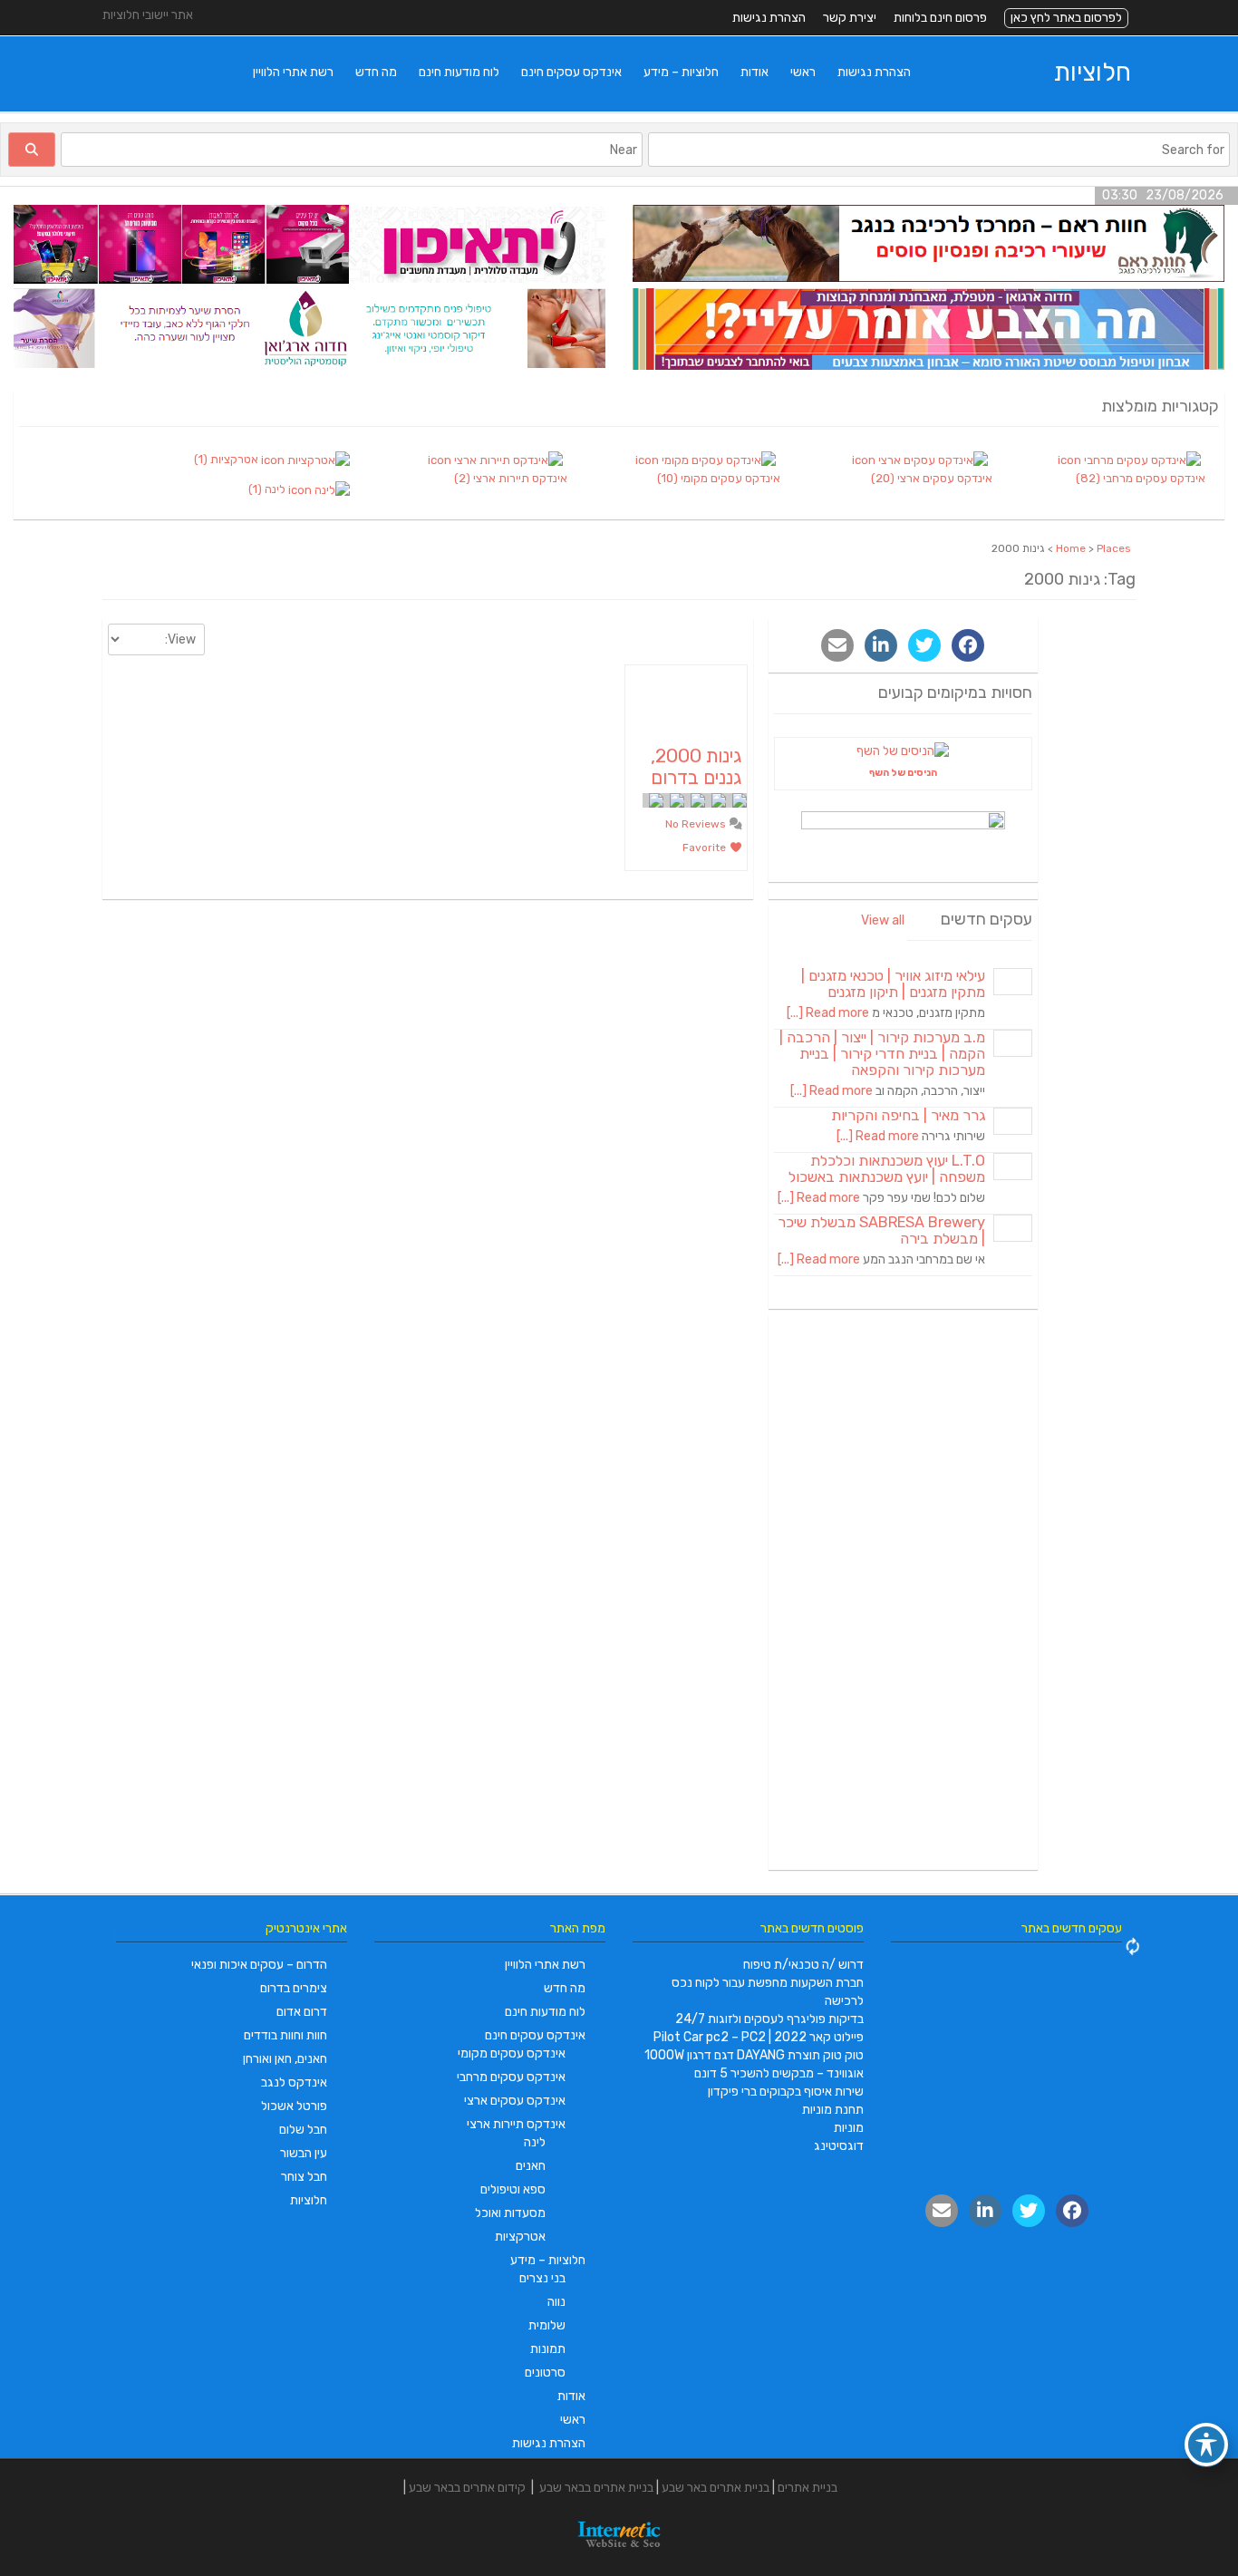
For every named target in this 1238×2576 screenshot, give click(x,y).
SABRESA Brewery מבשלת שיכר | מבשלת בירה (881, 1230)
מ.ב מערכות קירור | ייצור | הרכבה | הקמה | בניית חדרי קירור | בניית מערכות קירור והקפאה (882, 1054)
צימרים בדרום (294, 1988)
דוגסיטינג (839, 2146)
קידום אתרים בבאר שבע (467, 2488)
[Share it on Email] (837, 645)
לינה (535, 2142)
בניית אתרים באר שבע (716, 2488)
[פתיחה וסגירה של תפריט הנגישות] (1206, 2445)
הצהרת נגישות (769, 18)
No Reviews (697, 824)
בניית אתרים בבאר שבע (596, 2488)
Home (1071, 548)
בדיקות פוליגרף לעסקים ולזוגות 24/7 (769, 2019)
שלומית (547, 2325)
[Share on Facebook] (968, 645)
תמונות (548, 2349)
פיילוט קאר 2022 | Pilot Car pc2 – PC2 (759, 2037)
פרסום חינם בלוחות (940, 18)
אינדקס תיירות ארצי (516, 2124)
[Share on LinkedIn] (881, 645)
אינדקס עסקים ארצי (515, 2101)
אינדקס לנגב (294, 2082)
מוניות (849, 2128)
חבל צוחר (304, 2177)
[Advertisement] (904, 1593)
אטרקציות (520, 2237)
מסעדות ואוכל (510, 2213)
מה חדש (376, 72)
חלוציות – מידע (681, 72)
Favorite (706, 847)
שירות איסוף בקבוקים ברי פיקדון (786, 2092)
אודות (754, 72)
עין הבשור (304, 2153)
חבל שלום (303, 2130)
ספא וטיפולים (513, 2189)
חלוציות (1093, 72)
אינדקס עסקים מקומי (512, 2053)
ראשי (803, 72)
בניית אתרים (808, 2488)
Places (1114, 548)
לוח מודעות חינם (459, 72)
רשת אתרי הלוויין (293, 72)
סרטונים (545, 2373)
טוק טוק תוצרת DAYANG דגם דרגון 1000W (754, 2055)
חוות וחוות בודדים (285, 2035)
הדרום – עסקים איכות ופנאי (259, 1965)
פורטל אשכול (294, 2106)
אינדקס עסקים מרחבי (511, 2077)
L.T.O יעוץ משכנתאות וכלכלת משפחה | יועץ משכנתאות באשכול (887, 1169)
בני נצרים (542, 2278)
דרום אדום (302, 2012)
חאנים (531, 2166)
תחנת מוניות (833, 2110)
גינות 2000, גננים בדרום (696, 766)
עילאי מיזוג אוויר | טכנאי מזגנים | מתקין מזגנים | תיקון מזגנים (893, 984)
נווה (556, 2302)
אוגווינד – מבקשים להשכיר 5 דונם (779, 2073)
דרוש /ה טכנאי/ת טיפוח (803, 1965)
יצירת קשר (850, 18)
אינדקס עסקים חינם (571, 72)
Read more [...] (828, 1013)
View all (883, 920)
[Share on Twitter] (924, 645)
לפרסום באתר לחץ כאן (1066, 18)
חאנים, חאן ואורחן (285, 2059)
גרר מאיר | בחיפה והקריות (908, 1115)
